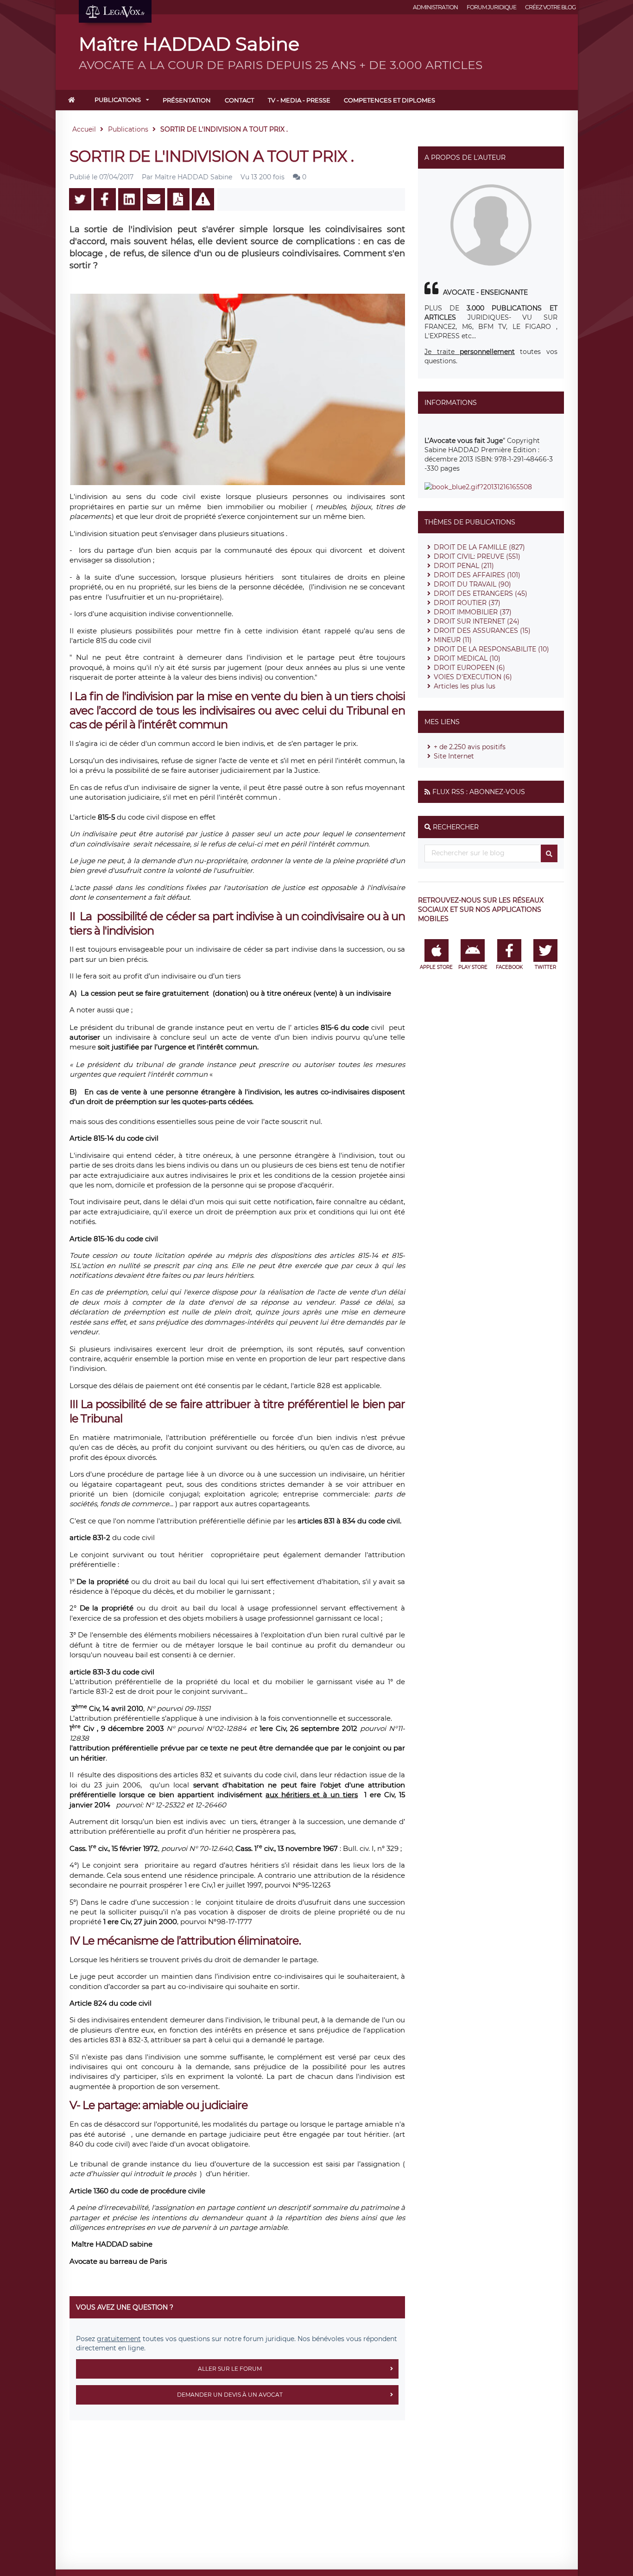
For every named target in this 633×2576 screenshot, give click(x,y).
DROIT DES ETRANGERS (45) (481, 593)
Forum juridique (491, 7)
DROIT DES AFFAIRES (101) (477, 575)
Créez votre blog (550, 7)
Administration (435, 7)
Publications (118, 100)
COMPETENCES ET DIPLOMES (389, 100)
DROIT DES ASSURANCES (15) (482, 631)
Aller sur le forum (230, 2369)
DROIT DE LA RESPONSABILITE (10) (491, 649)
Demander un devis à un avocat (230, 2395)
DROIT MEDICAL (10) (467, 658)
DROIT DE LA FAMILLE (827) (479, 547)
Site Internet (454, 756)
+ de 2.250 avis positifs (470, 747)
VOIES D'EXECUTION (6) (473, 677)
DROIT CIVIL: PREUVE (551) (477, 556)
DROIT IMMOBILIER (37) (473, 612)
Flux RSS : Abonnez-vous (479, 792)
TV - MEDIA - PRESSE (299, 100)
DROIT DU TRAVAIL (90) (472, 584)
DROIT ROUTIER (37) (467, 603)
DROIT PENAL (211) (464, 566)
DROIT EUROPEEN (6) (469, 668)
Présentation (187, 100)
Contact (239, 100)
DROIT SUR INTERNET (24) (477, 621)
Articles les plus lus (465, 686)
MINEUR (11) (453, 640)
